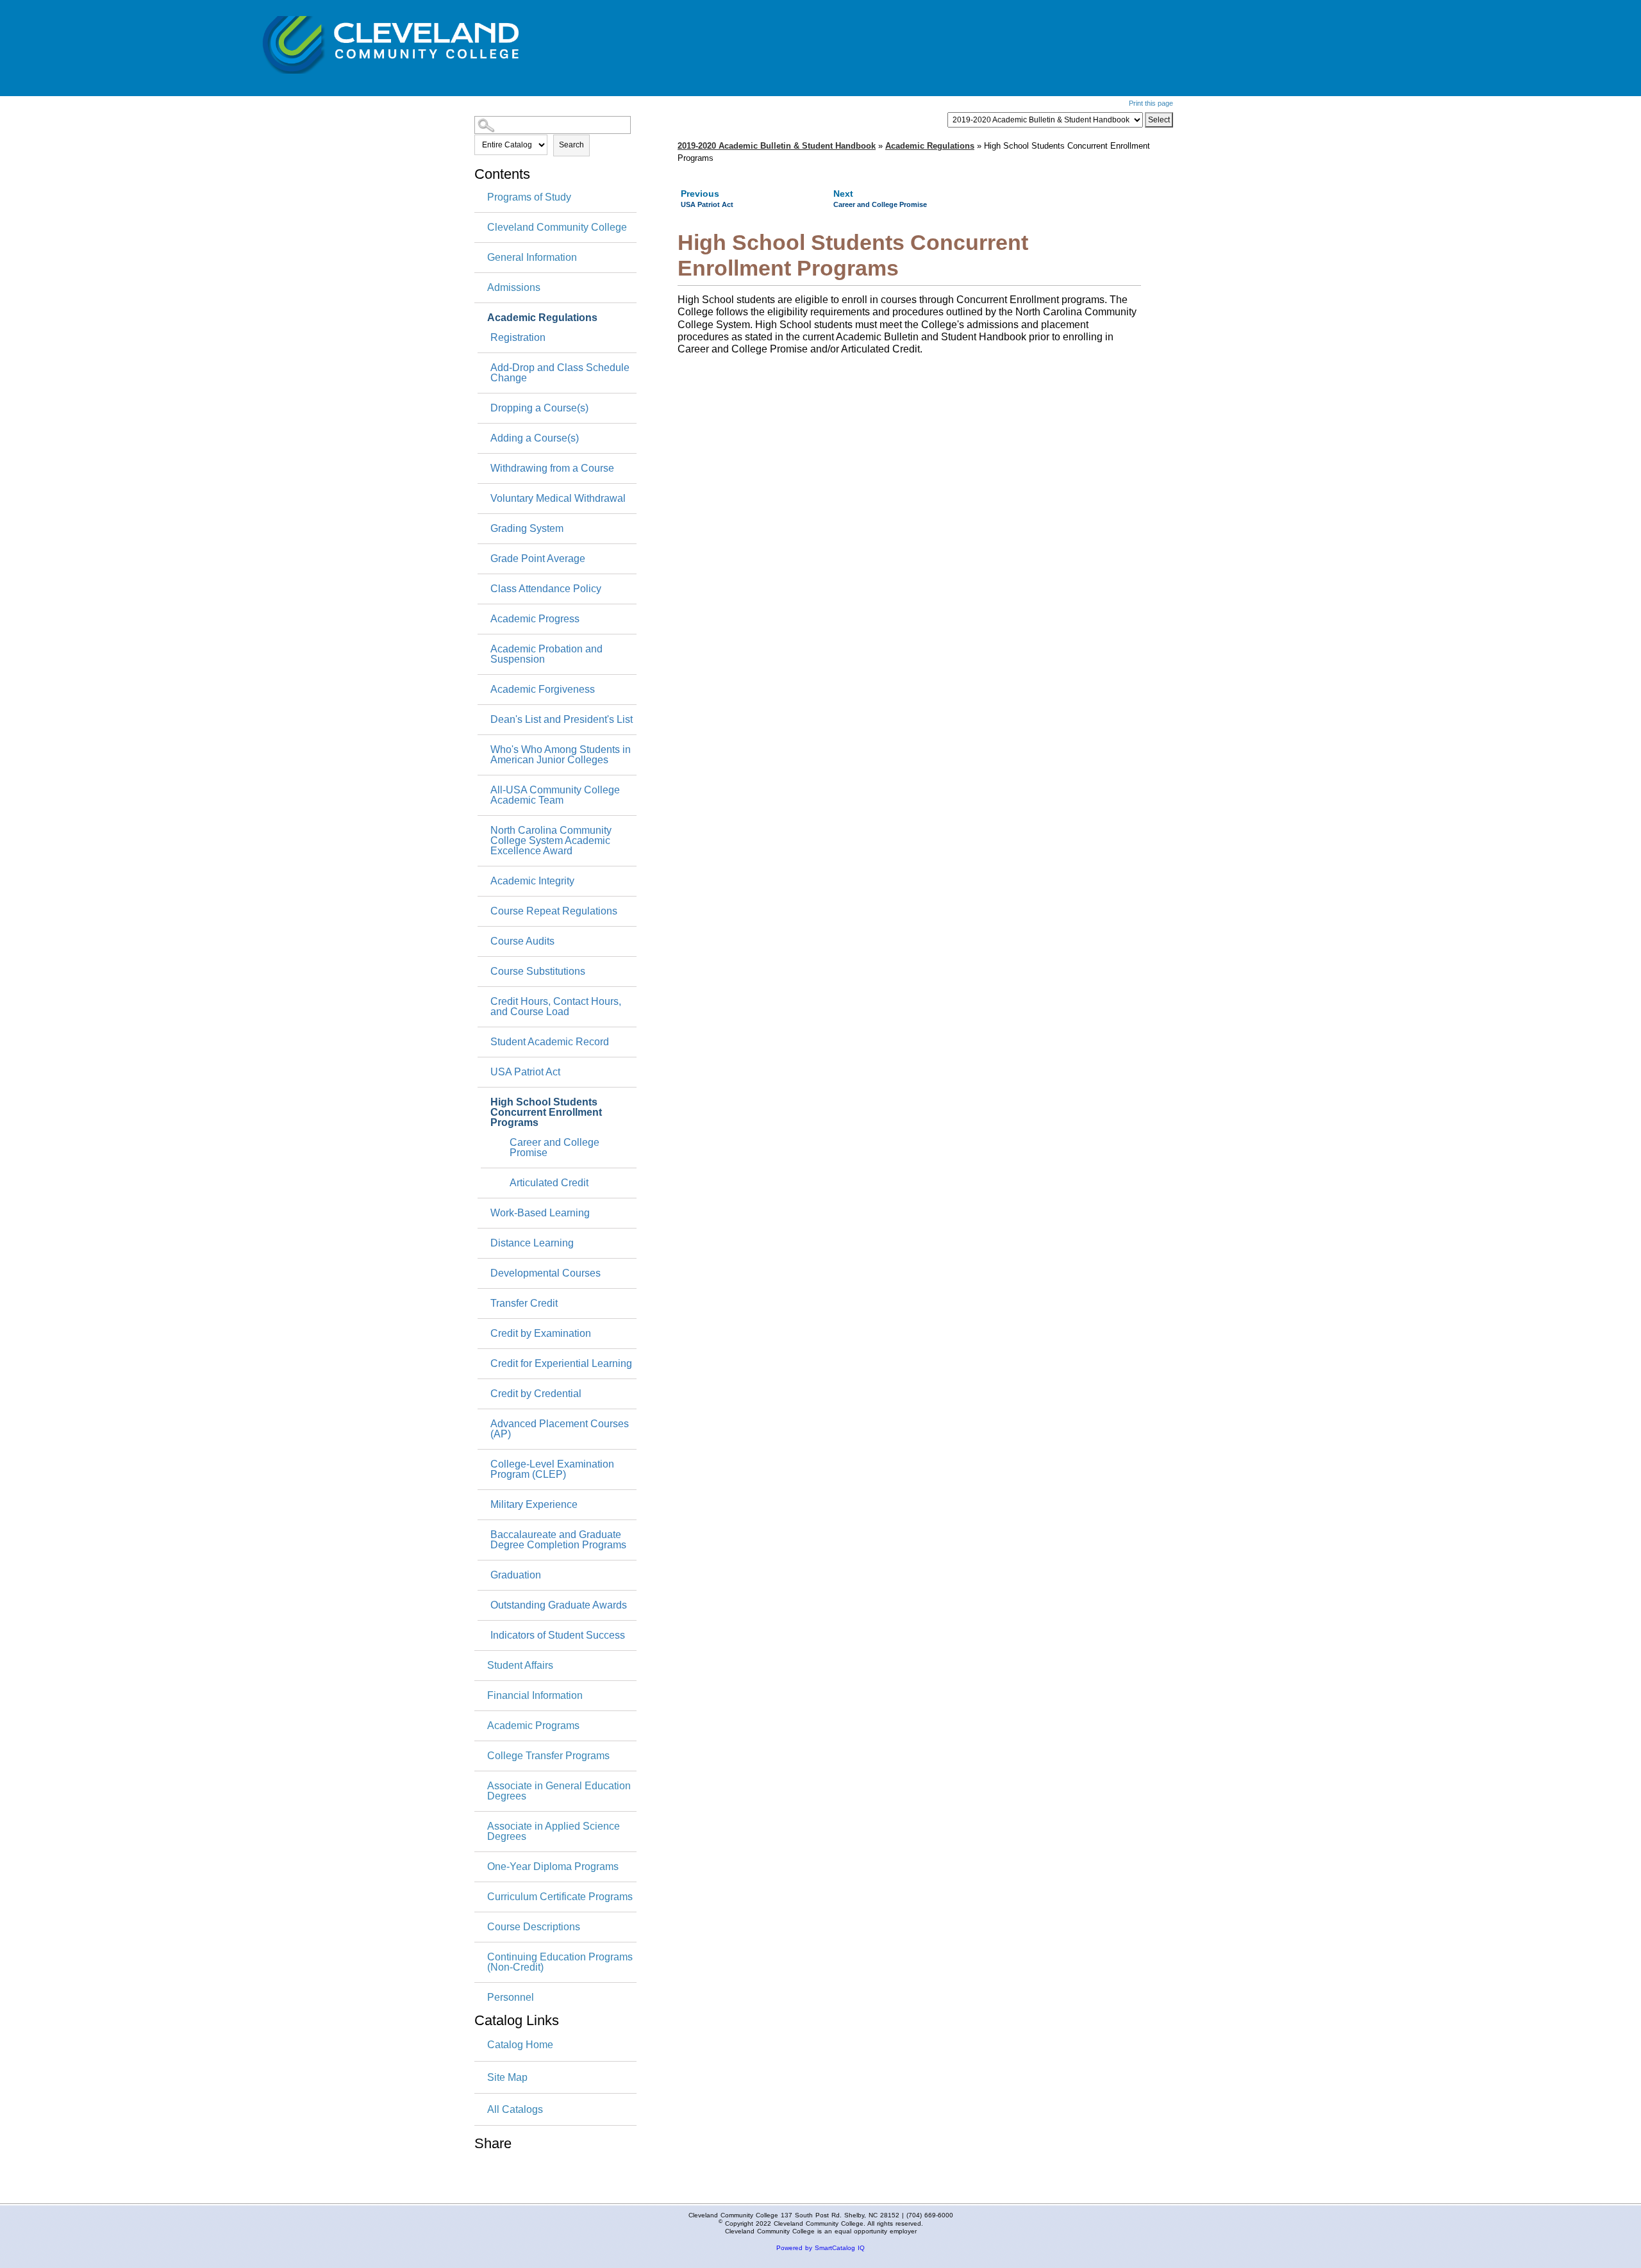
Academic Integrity (532, 881)
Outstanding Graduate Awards (559, 1605)
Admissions (514, 288)
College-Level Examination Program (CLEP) (552, 1469)
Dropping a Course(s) (539, 408)
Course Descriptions (534, 1927)
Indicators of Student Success (558, 1635)
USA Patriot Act (525, 1072)
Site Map (507, 2077)
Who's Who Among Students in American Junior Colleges (561, 755)
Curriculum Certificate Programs (560, 1897)
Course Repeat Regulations (554, 911)
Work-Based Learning (540, 1213)
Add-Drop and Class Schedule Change (560, 373)
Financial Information (535, 1696)
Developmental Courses (546, 1273)
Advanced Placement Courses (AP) (560, 1429)
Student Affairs (520, 1666)
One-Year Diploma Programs (553, 1867)
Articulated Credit (549, 1183)
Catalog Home (520, 2045)
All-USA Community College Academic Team (555, 795)
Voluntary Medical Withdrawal (558, 499)
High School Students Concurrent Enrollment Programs (546, 1113)
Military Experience (534, 1505)
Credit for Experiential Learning (561, 1364)
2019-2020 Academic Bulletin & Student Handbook (777, 146)
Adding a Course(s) (535, 438)
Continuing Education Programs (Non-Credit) (560, 1962)
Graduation (516, 1575)
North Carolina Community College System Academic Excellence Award (551, 841)
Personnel (511, 1998)
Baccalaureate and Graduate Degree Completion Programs (558, 1540)
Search (571, 145)
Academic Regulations (542, 318)
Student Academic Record (550, 1042)
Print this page (1151, 103)
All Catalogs (515, 2109)
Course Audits (522, 941)
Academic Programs (533, 1726)
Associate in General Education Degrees (559, 1791)
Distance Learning (532, 1243)
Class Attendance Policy (546, 589)
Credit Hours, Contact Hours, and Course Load (556, 1007)
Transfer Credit (524, 1304)
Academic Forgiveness (543, 690)
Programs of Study (529, 197)
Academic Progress (535, 619)
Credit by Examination (541, 1334)
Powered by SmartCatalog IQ (820, 2248)
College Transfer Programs (548, 1756)
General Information (532, 258)
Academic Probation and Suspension (546, 654)
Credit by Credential (536, 1394)
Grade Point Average (538, 559)
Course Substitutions (538, 972)
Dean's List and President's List (562, 720)
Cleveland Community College (557, 228)
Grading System (527, 529)
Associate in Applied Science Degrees (554, 1832)
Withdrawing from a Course (552, 468)
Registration (518, 338)
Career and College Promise (554, 1148)
